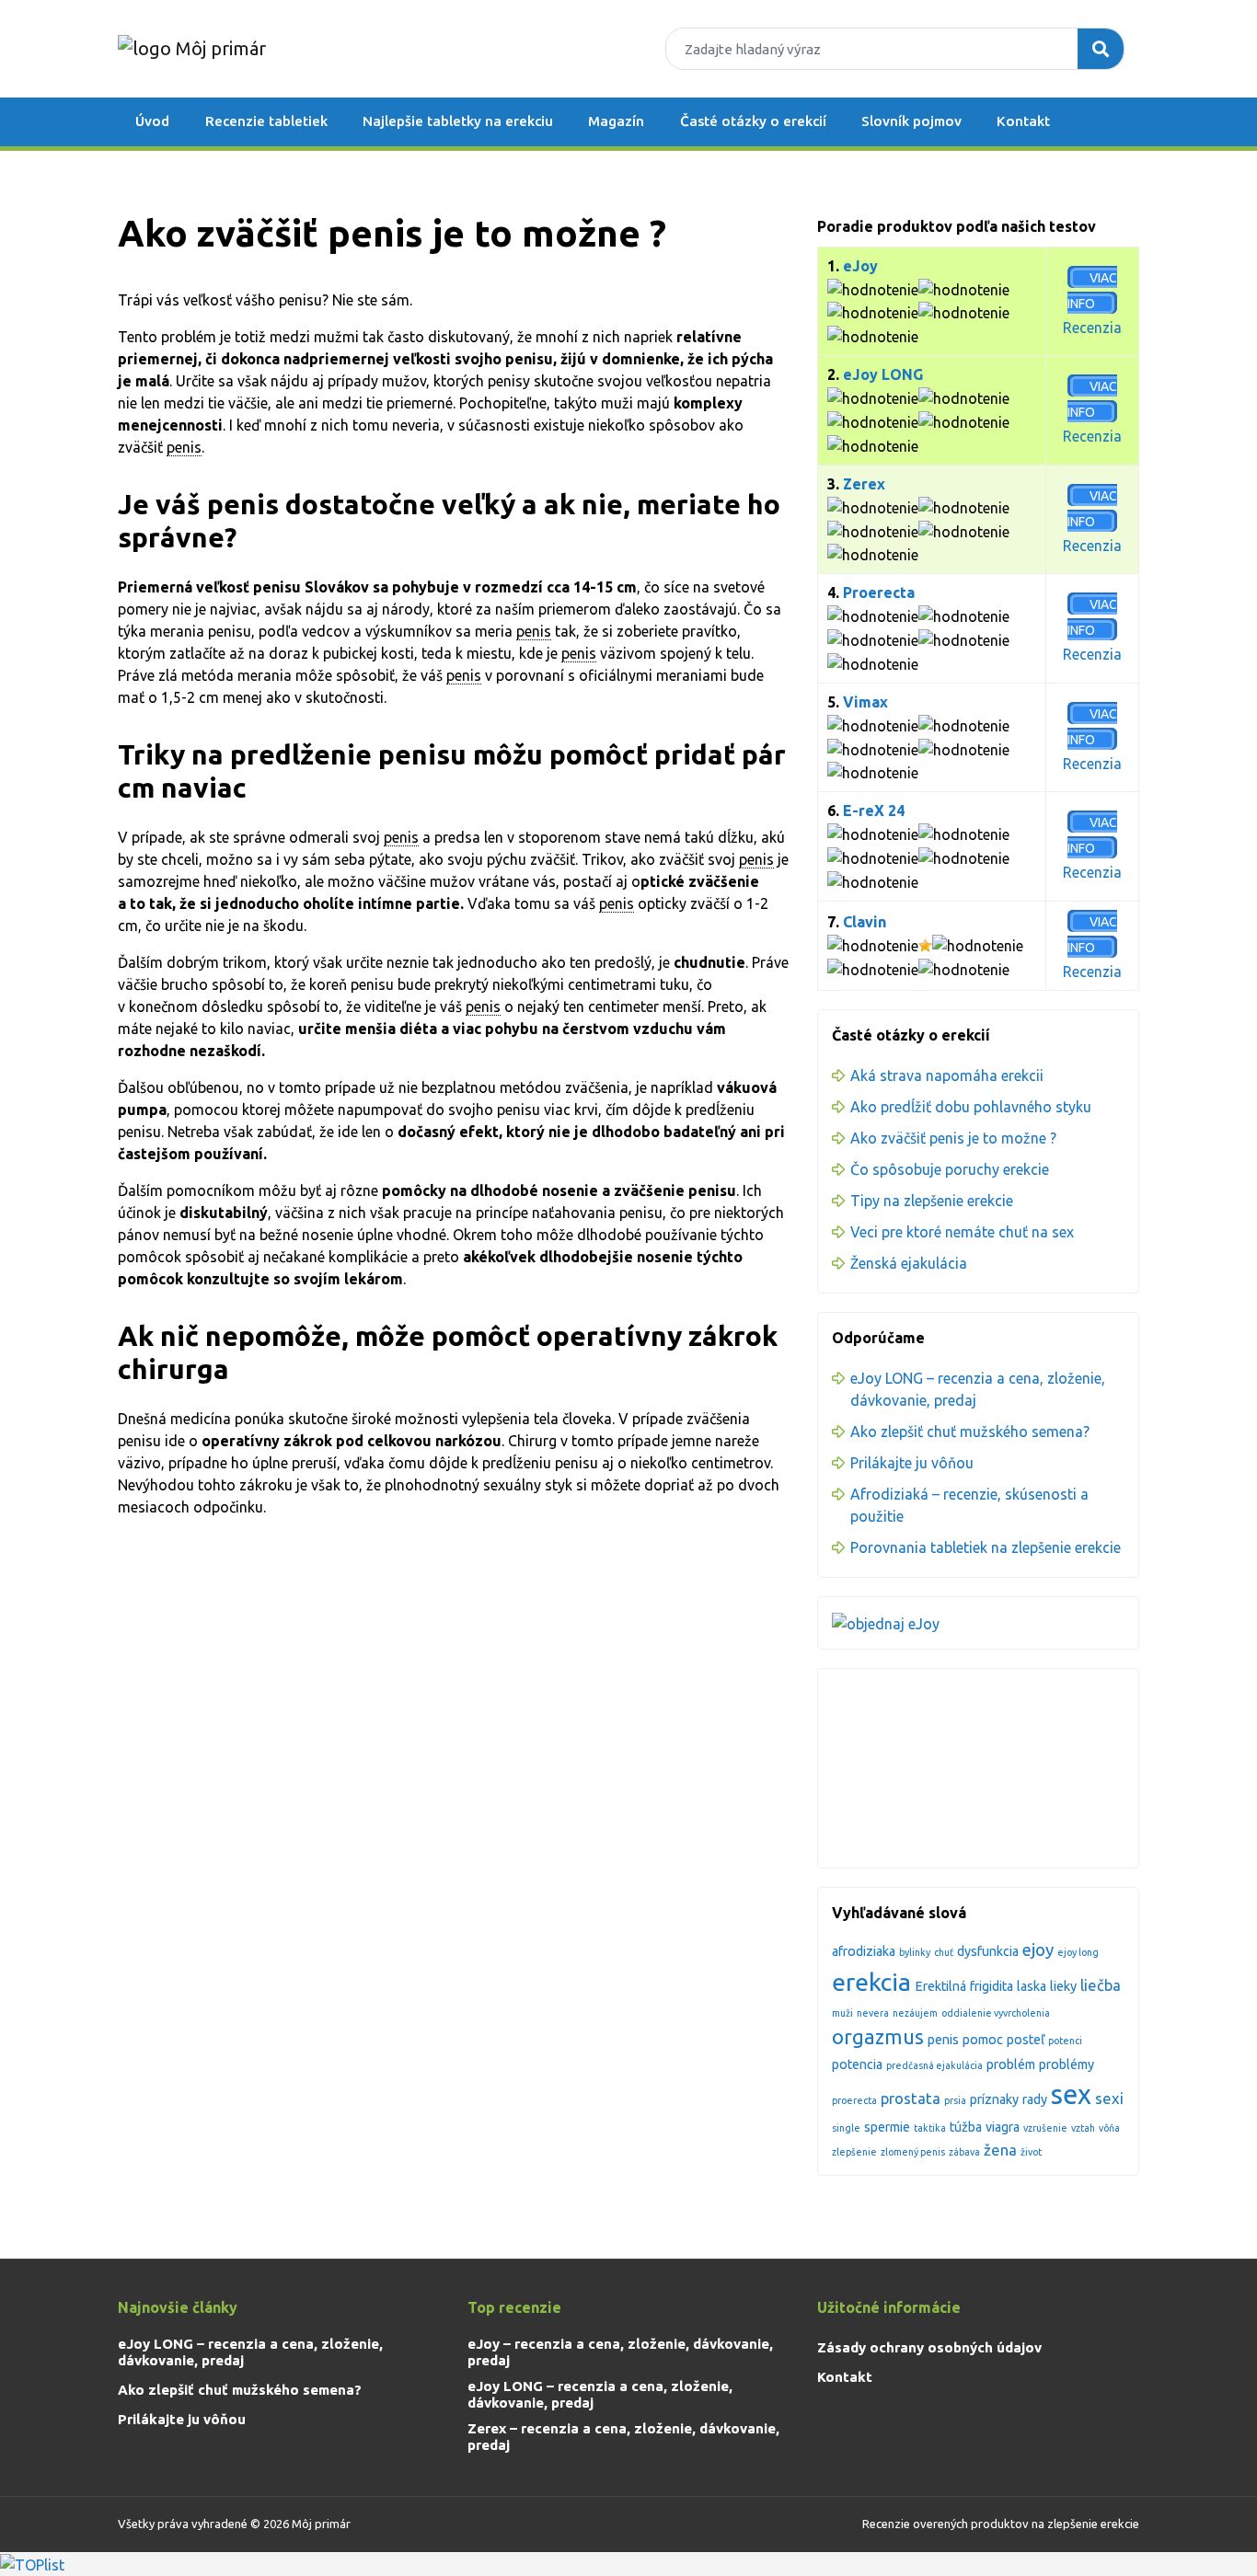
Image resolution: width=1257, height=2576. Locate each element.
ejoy (1038, 1950)
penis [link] (184, 447)
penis (943, 2040)
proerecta (854, 2100)
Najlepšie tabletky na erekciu (458, 121)
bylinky (915, 1952)
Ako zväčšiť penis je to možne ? (953, 1138)
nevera (873, 2013)
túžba (966, 2127)
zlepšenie (854, 2152)
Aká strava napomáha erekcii (947, 1075)
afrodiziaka (864, 1951)
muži (842, 2013)
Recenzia (1092, 328)
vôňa (1109, 2128)
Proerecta (879, 592)
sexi (1109, 2098)
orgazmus (878, 2037)
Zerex (864, 484)
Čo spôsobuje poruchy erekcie (950, 1169)
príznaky (994, 2099)
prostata (911, 2098)
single (846, 2128)
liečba (1101, 1985)
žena (1000, 2150)
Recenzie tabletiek (266, 121)
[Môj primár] (192, 48)
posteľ (1026, 2040)
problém (1011, 2064)
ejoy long (1078, 1952)
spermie (887, 2127)
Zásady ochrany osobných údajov (929, 2347)
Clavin (865, 922)
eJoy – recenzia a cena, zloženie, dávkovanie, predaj (620, 2352)
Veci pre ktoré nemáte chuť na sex (962, 1232)
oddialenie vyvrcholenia (996, 2013)
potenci (1065, 2041)
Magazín (616, 121)
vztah (1083, 2128)
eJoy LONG (883, 374)
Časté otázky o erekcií (753, 121)
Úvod (152, 121)
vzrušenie (1045, 2128)
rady (1035, 2099)
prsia (955, 2100)
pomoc (983, 2040)
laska (1032, 1986)
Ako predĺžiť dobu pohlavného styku (971, 1107)
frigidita (992, 1986)
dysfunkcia (988, 1951)
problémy (1067, 2064)
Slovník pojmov (911, 121)
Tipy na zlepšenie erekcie (932, 1201)
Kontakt (1023, 121)
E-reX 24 (874, 811)
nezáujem (915, 2013)
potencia (857, 2064)
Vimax (865, 702)
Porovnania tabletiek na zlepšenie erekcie (986, 1547)
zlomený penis (913, 2152)
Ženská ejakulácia (909, 1263)
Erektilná (940, 1986)
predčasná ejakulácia (934, 2065)
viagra (1003, 2127)
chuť (944, 1952)
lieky (1063, 1986)
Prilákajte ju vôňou (912, 1463)
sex (1071, 2094)
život (1031, 2152)
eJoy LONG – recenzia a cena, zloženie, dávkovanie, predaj (250, 2352)
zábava (964, 2152)
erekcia (871, 1982)
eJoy (860, 266)
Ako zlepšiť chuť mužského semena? (970, 1432)
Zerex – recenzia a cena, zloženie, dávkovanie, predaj (623, 2437)
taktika (930, 2128)
